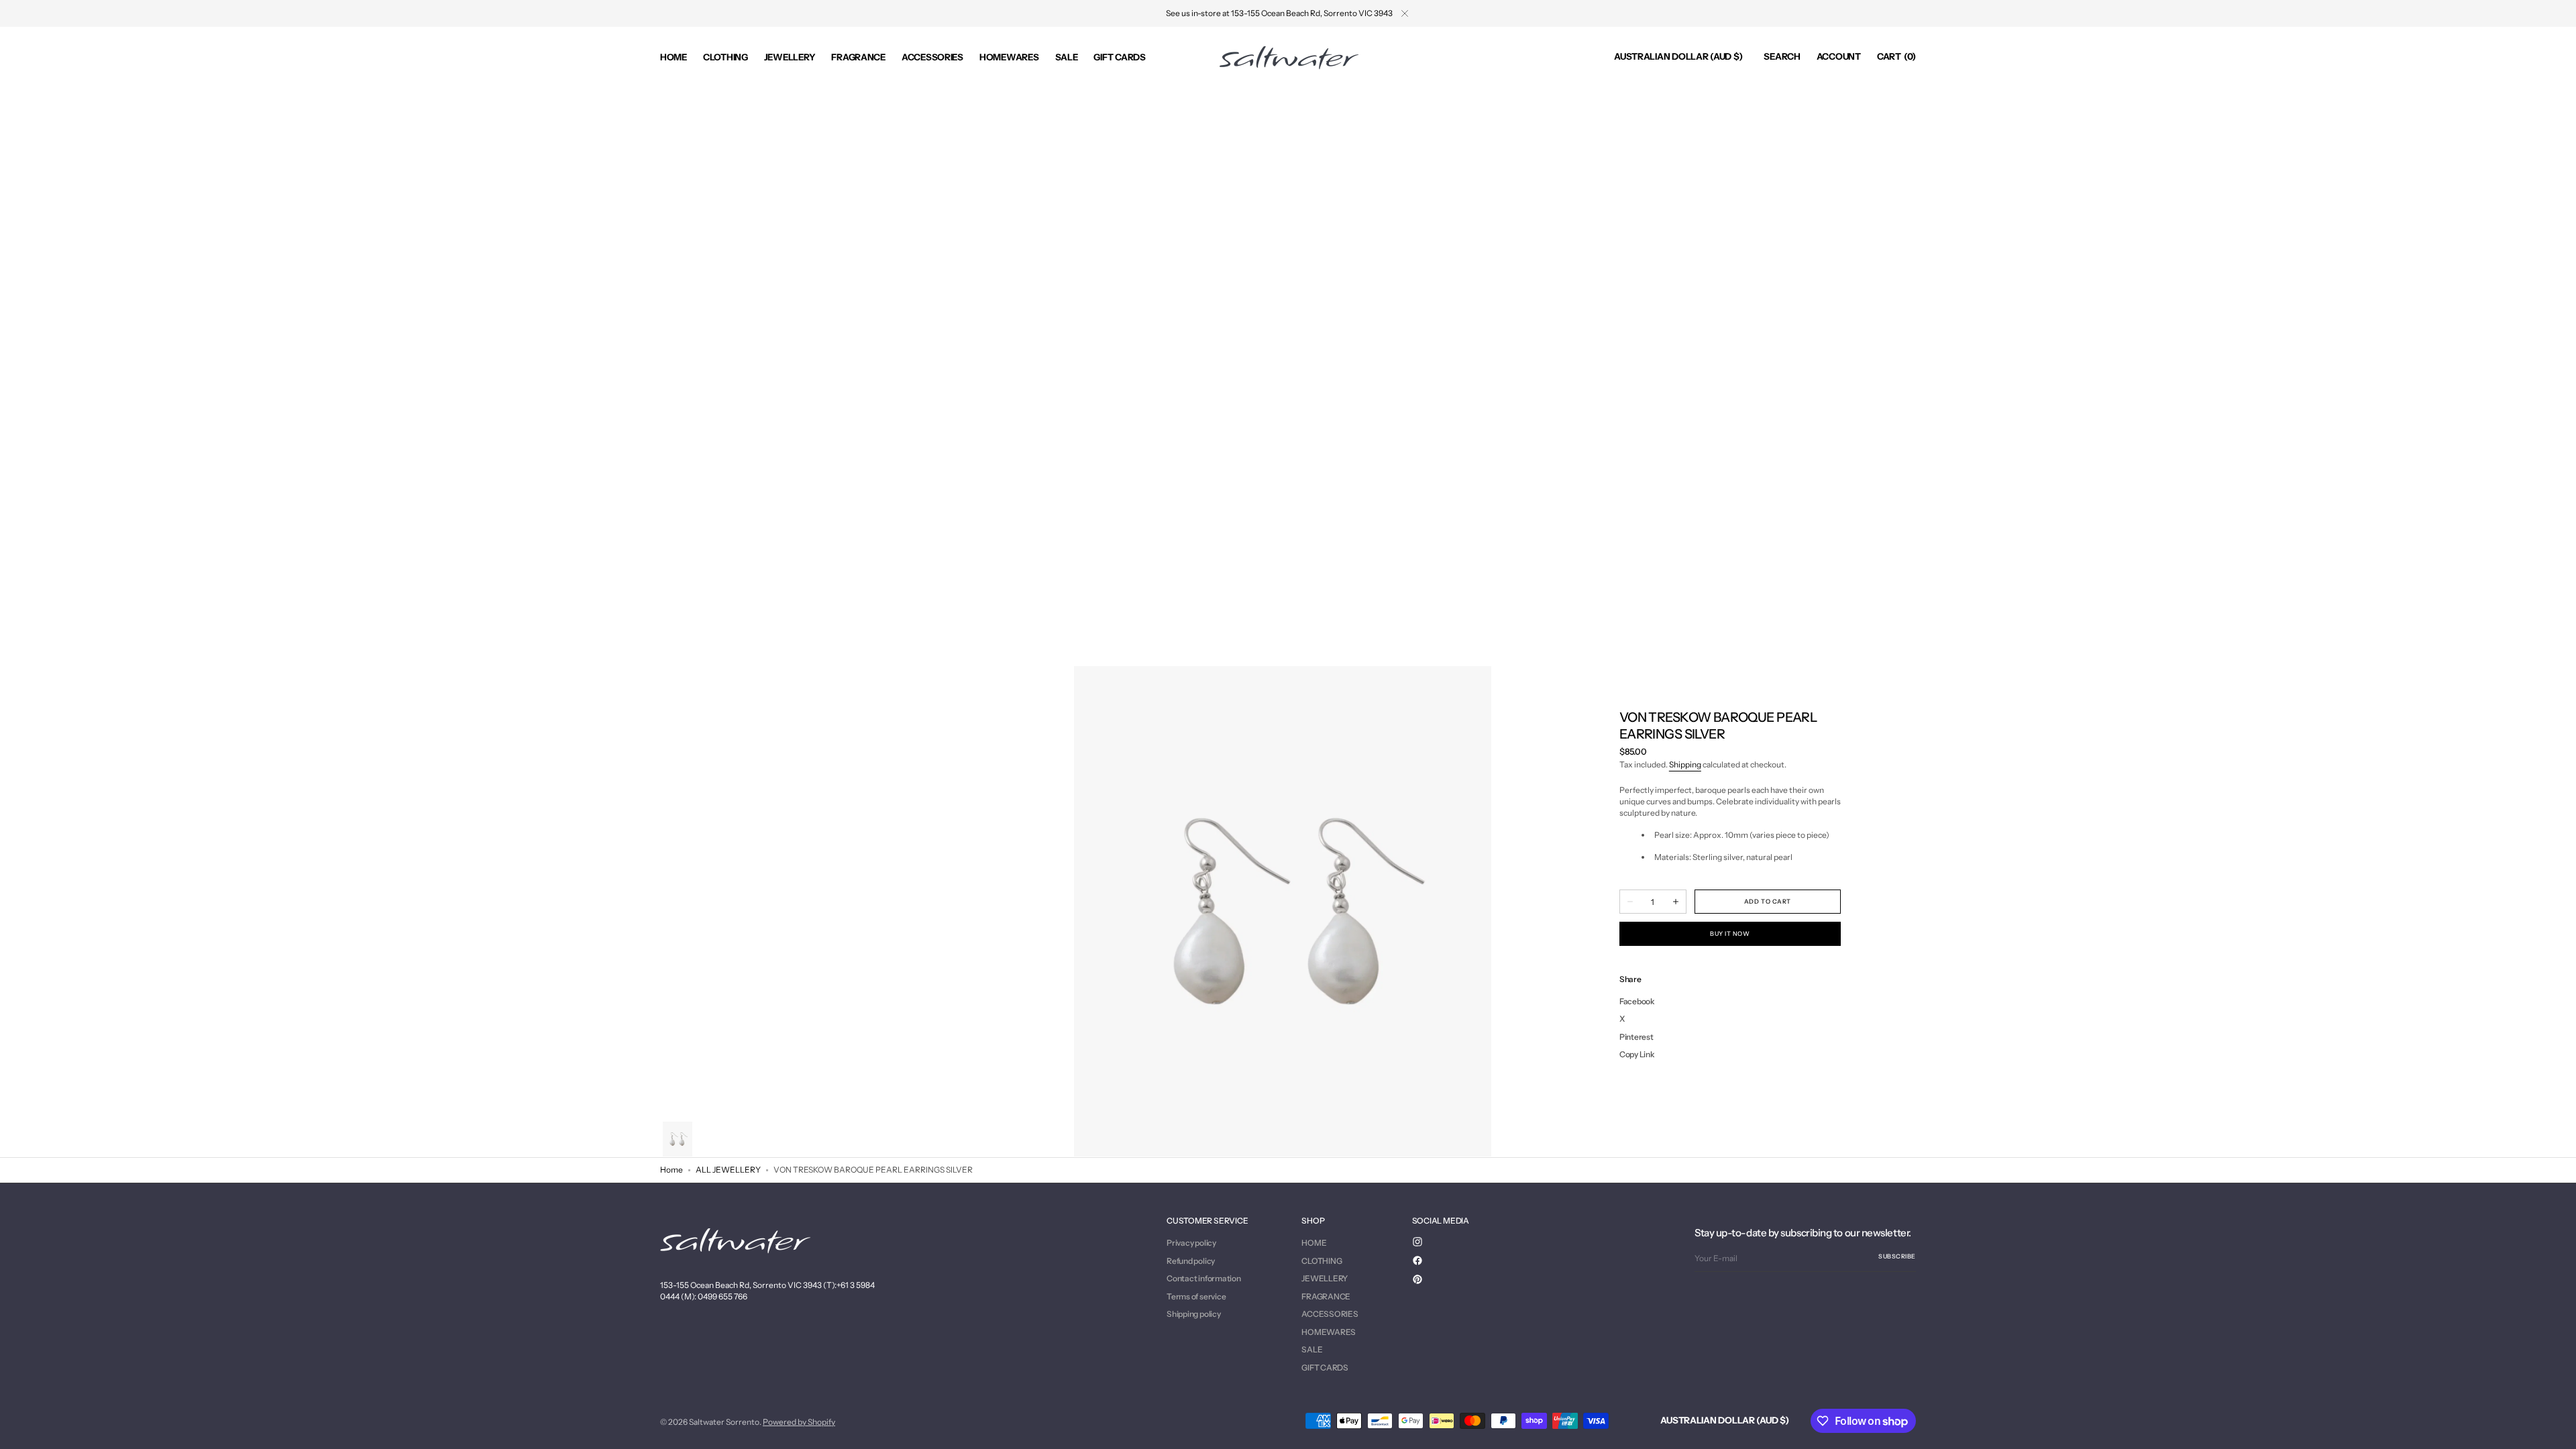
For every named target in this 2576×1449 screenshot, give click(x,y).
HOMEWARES (1329, 1332)
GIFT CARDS (1325, 1367)
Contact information (1203, 1278)
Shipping (1685, 764)
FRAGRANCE (1326, 1296)
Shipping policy (1193, 1314)
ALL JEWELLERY (728, 1170)
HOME (1314, 1243)
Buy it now (1730, 933)
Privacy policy (1191, 1243)
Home (672, 1170)
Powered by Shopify (799, 1422)
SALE (1312, 1349)
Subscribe (1897, 1256)
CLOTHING (1322, 1261)
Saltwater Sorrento (724, 1422)
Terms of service (1196, 1296)
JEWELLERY (1325, 1278)
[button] (1678, 57)
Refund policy (1191, 1261)
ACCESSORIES (1330, 1314)
